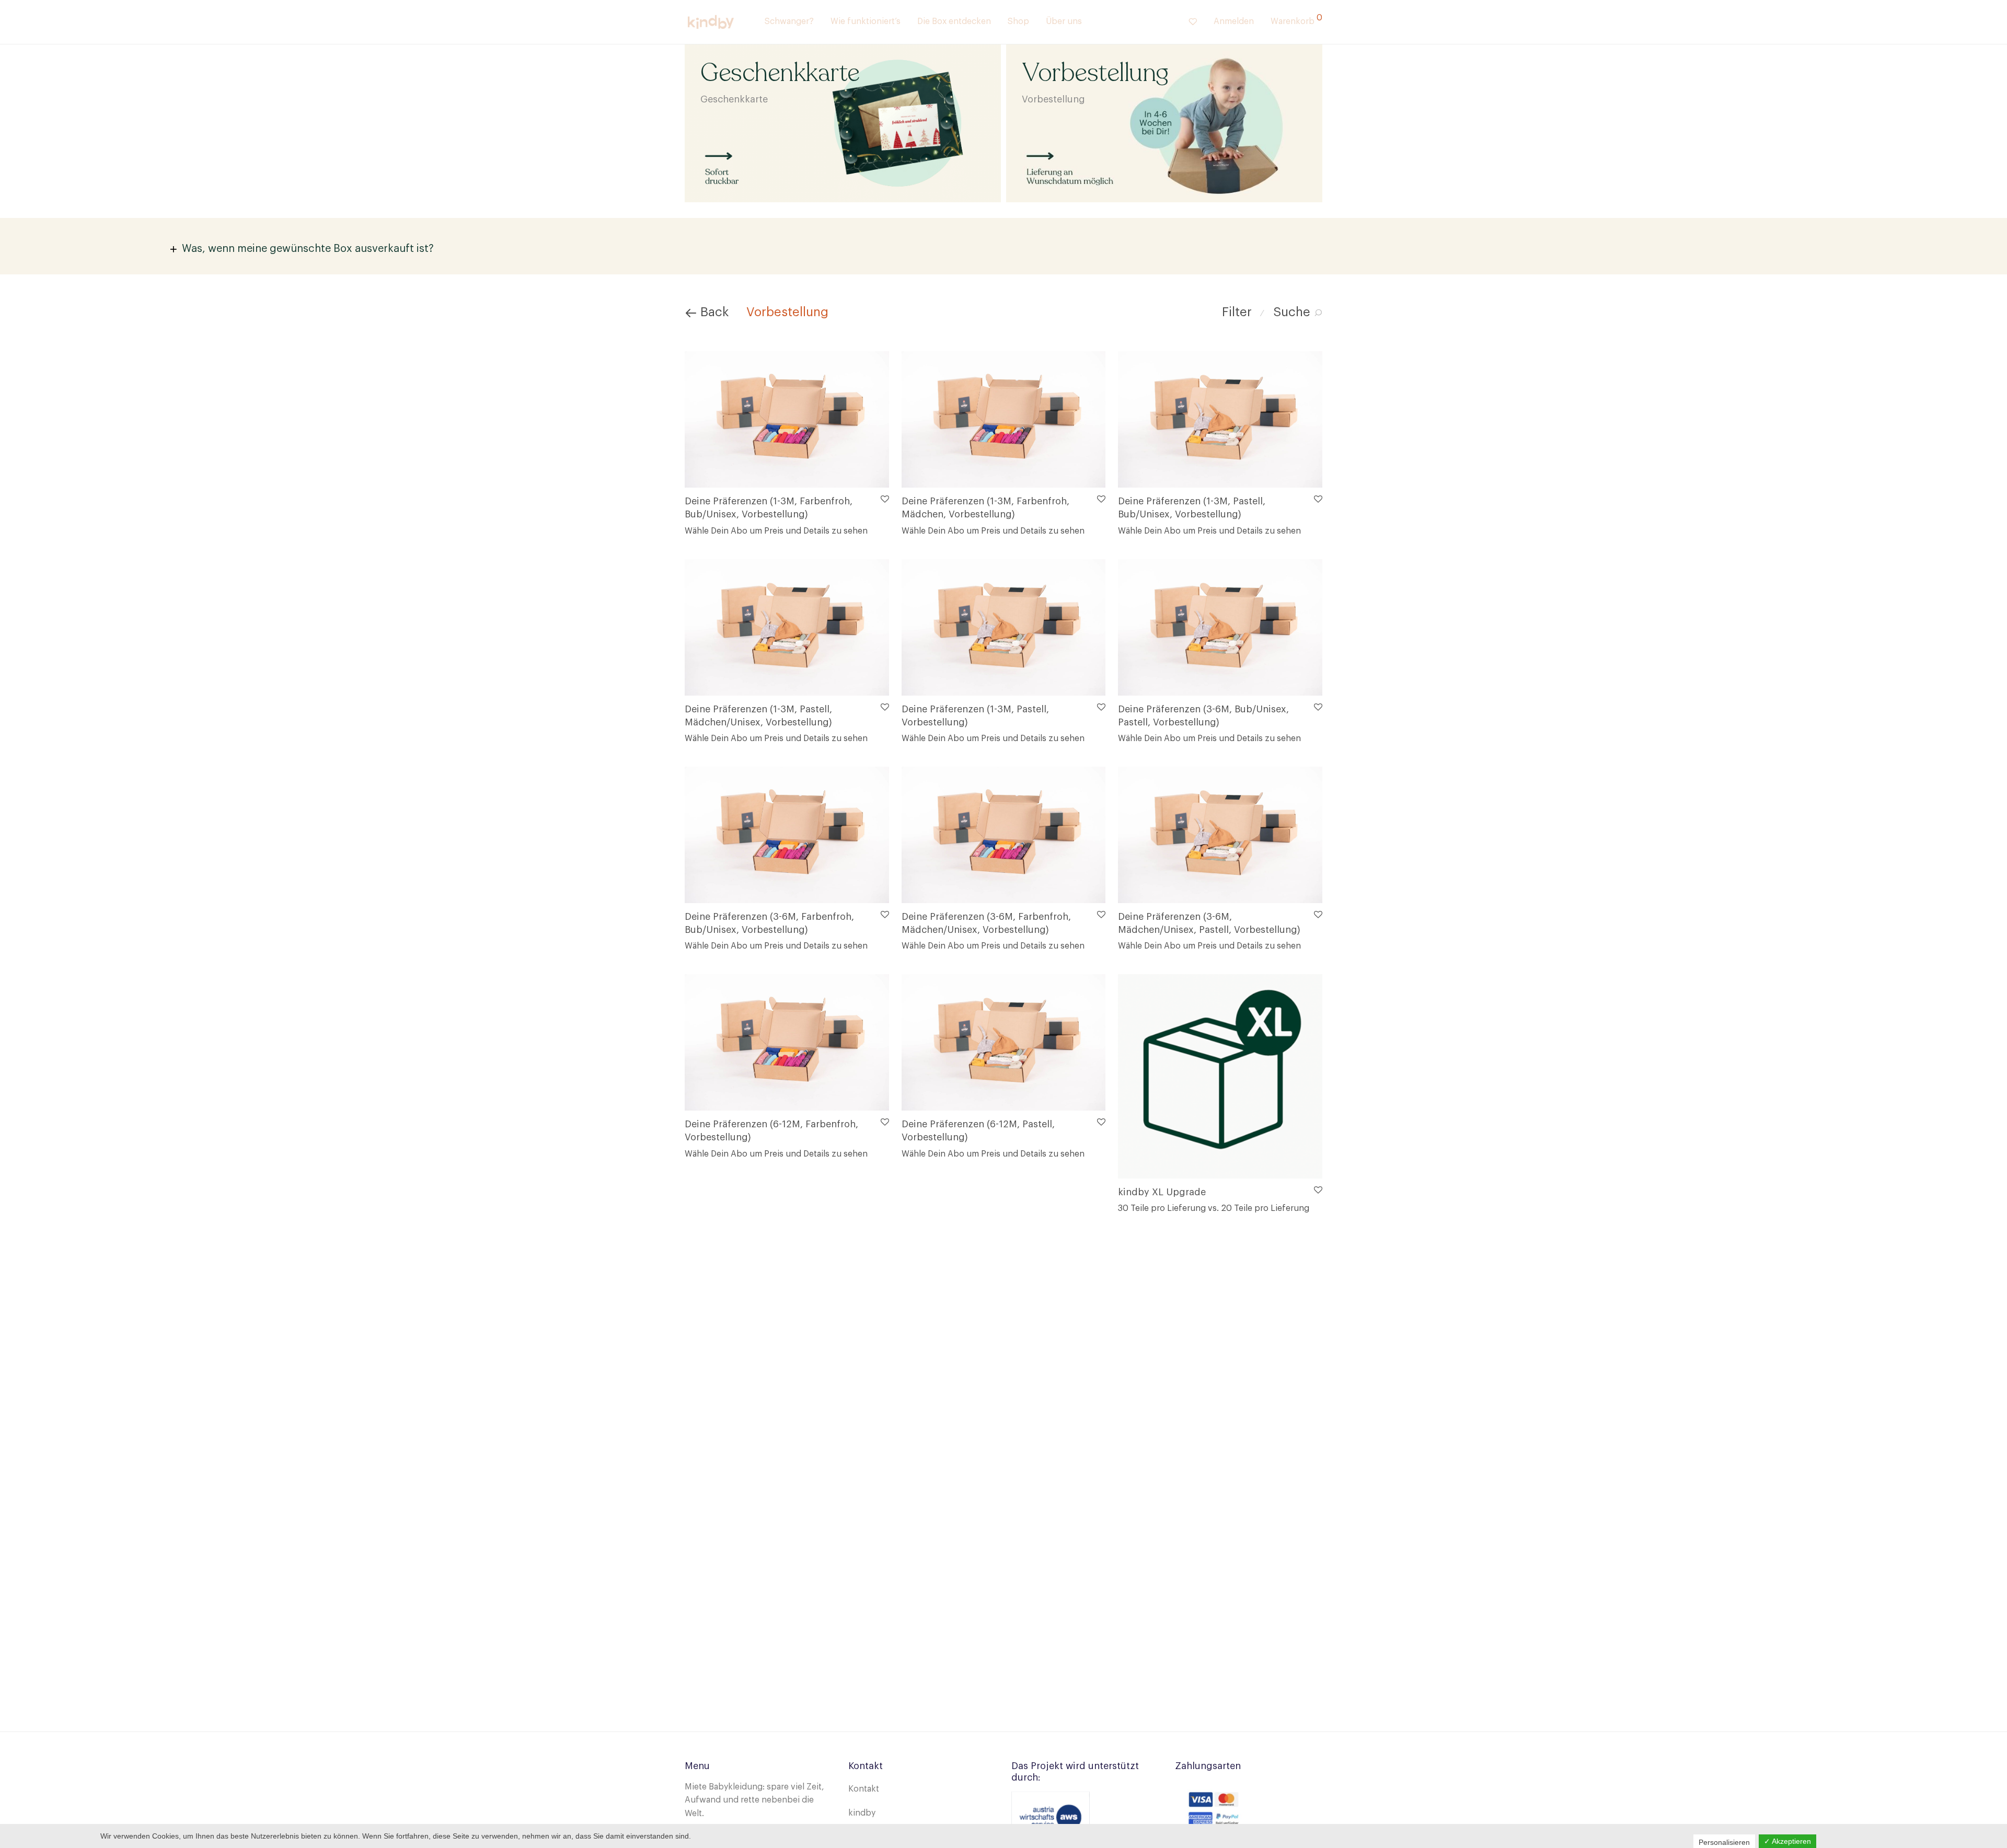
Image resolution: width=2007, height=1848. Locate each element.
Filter (1237, 312)
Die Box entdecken (954, 21)
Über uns (1064, 21)
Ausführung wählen (719, 530)
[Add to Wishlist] (884, 499)
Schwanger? (789, 21)
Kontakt (864, 1789)
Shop (1018, 21)
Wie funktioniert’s (866, 21)
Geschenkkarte (734, 99)
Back (713, 312)
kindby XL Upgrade (1162, 1192)
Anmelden (1234, 21)
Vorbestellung (1053, 99)
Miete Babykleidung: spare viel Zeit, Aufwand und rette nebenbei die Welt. (754, 1800)
